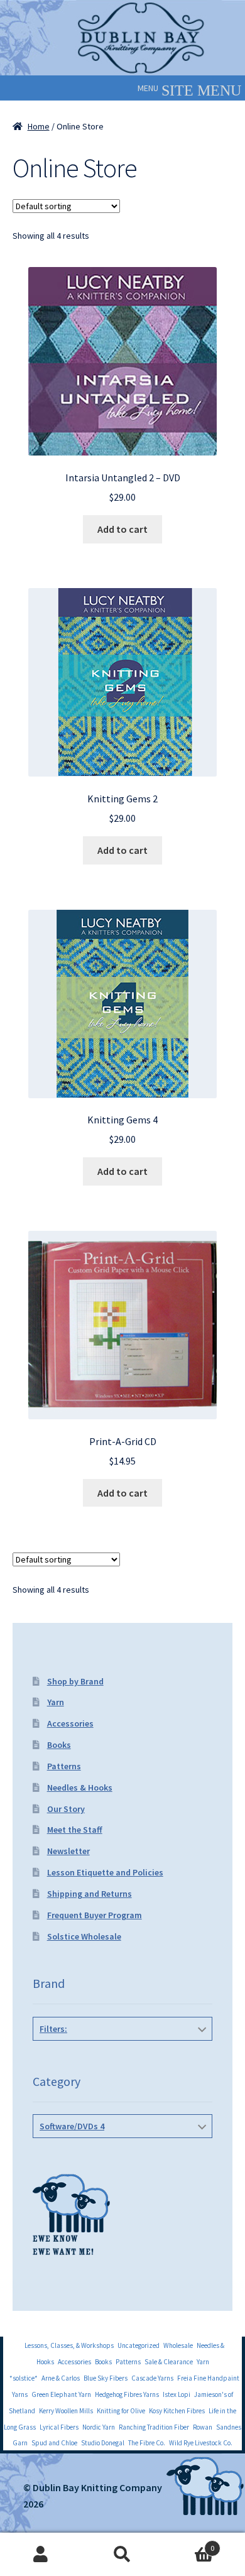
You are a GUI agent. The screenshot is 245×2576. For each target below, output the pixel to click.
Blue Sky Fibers (106, 2378)
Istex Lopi (177, 2394)
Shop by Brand (75, 1681)
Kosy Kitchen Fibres (177, 2411)
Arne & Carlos (61, 2378)
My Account (41, 2555)
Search (122, 2555)
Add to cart (122, 529)
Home (39, 126)
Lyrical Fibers (59, 2427)
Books (59, 1745)
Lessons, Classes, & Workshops (69, 2345)
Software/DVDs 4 (72, 2126)
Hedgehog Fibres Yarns (127, 2394)
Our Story (66, 1809)
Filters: (53, 2029)
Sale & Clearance (169, 2362)
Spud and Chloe (54, 2443)
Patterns (64, 1766)
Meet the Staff (75, 1830)
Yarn (56, 1702)
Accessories (70, 1723)
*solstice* (24, 2378)
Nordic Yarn (99, 2427)
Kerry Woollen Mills (66, 2411)
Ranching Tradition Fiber (154, 2427)
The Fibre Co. (147, 2443)
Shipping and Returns (90, 1894)
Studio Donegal (103, 2443)
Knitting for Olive (121, 2411)
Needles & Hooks (80, 1787)
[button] (148, 88)
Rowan (203, 2427)
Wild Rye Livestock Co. (201, 2443)
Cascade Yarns (152, 2378)
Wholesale (178, 2345)
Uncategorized (139, 2345)
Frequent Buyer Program (95, 1915)
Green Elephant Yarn (61, 2394)
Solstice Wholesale (84, 1936)
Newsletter (68, 1851)
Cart (189, 2544)
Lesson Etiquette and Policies (105, 1872)
